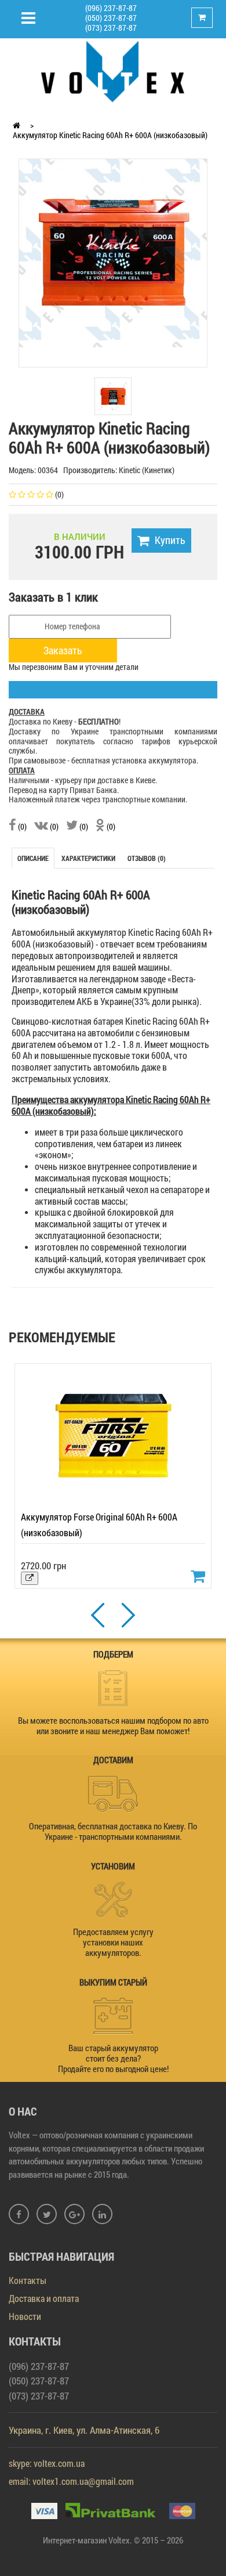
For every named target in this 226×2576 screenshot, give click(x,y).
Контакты (28, 2280)
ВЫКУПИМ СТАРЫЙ (113, 1982)
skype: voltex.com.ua (47, 2463)
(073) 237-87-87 (111, 28)
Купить (170, 540)
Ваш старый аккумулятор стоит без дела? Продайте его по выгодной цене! (113, 2058)
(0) (21, 826)
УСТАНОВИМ (113, 1866)
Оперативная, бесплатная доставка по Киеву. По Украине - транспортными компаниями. (113, 1831)
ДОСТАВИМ (113, 1760)
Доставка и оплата (44, 2298)
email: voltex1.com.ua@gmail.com (71, 2481)
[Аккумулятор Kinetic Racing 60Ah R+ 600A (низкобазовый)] (113, 252)
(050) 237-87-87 (111, 18)
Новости (25, 2316)
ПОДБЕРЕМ (113, 1654)
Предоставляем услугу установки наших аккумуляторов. (113, 1942)
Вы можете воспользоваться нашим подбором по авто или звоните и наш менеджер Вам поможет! (113, 1725)
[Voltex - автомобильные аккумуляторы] (113, 71)
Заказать (63, 650)
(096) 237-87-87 (111, 8)
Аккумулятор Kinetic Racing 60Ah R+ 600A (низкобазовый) (110, 135)
